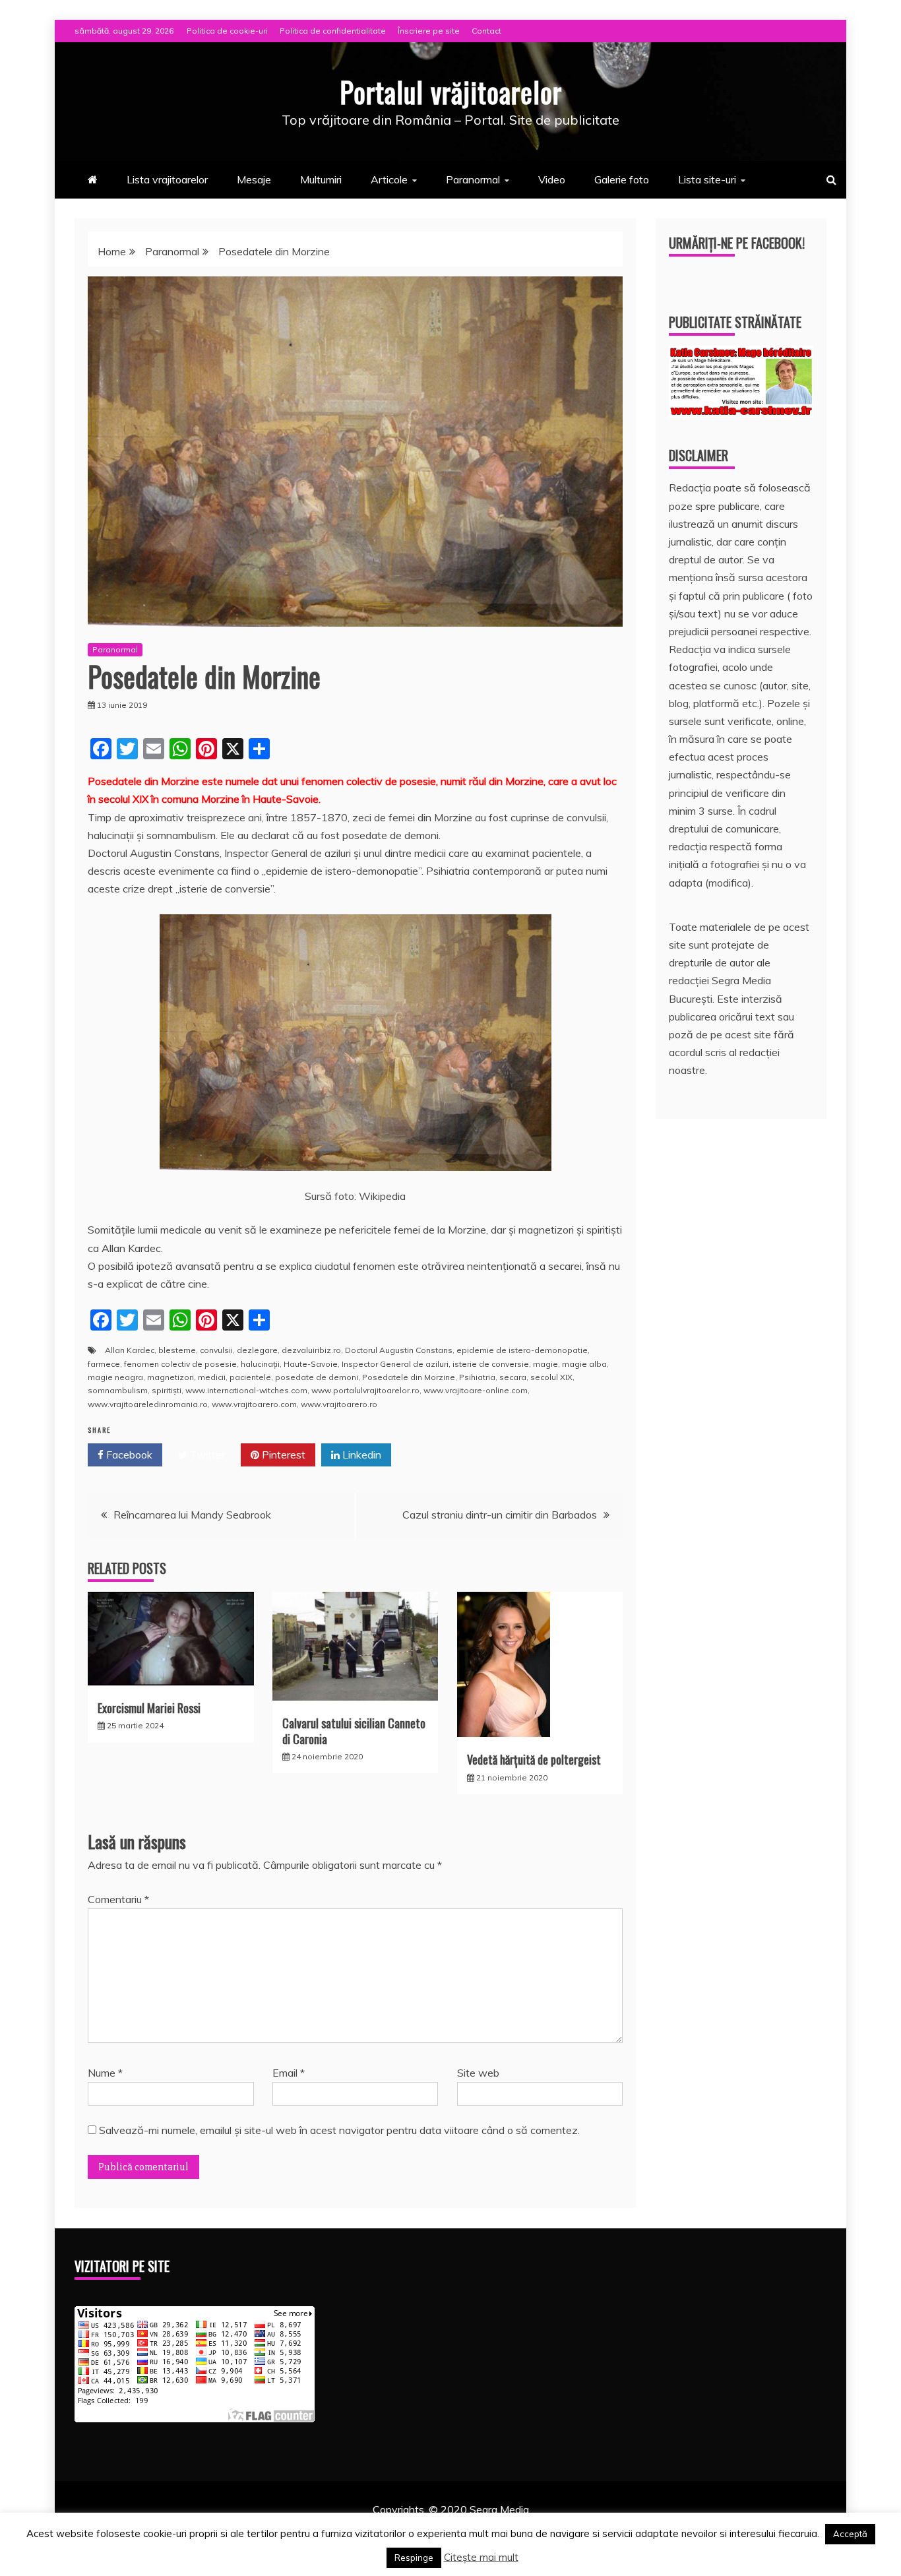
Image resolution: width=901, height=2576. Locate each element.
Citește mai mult (481, 2557)
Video (552, 179)
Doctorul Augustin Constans (399, 1350)
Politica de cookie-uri (227, 31)
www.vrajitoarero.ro (339, 1404)
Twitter (206, 1455)
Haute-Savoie (311, 1364)
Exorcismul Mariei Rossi (149, 1708)
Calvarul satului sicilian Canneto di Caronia (354, 1731)
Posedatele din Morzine (409, 1377)
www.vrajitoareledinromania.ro (148, 1404)
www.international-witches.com (246, 1390)
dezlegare (257, 1350)
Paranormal (473, 179)
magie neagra (115, 1377)
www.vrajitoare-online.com (476, 1390)
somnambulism (118, 1390)
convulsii (216, 1350)
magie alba (584, 1364)
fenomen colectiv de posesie (180, 1364)
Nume (105, 2073)
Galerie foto (622, 179)
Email (289, 2073)
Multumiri (321, 179)
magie (545, 1364)
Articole (389, 179)
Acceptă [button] (850, 2534)
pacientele (250, 1377)
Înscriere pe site (429, 31)
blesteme (177, 1350)
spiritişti (167, 1390)
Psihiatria (477, 1377)
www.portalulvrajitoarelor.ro (365, 1390)
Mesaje (254, 179)
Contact (486, 31)
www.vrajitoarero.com (254, 1404)
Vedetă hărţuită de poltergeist (534, 1759)
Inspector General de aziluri (395, 1364)
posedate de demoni (317, 1377)
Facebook (128, 1455)
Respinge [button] (414, 2558)
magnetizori (171, 1377)
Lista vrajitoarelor (167, 179)
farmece (104, 1364)
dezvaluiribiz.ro (311, 1350)
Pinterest (282, 1455)
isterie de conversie (491, 1364)
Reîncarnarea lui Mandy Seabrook (192, 1515)
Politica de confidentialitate (333, 31)
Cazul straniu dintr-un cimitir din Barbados (500, 1515)
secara (513, 1377)
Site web (478, 2073)
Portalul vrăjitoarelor (451, 92)
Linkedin (360, 1455)
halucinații (260, 1364)
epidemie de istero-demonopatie (522, 1350)
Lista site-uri (707, 179)
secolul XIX (551, 1377)
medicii (212, 1377)
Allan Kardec (130, 1350)
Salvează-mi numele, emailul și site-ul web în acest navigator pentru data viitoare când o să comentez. (339, 2130)
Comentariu (118, 1899)
